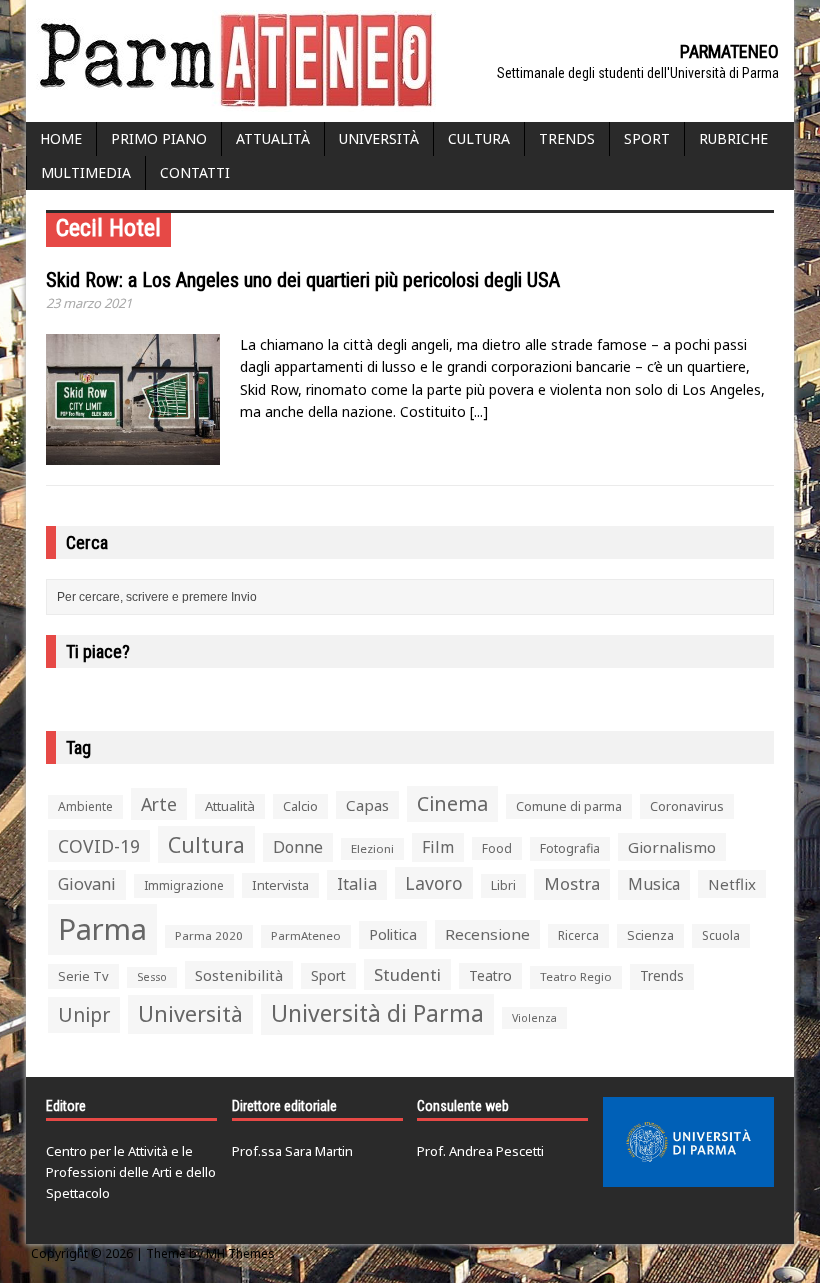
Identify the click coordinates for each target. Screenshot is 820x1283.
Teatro (490, 975)
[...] (479, 411)
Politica (393, 934)
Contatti (195, 172)
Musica (654, 884)
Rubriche (733, 138)
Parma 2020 (209, 935)
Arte (159, 804)
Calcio (300, 806)
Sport (647, 138)
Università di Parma (377, 1013)
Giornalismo (672, 847)
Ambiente (85, 806)
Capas (367, 805)
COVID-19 (99, 846)
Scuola (721, 935)
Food (497, 848)
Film (438, 847)
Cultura (479, 138)
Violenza (534, 1017)
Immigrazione (184, 885)
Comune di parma (569, 806)
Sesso (152, 977)
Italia (357, 884)
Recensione (487, 934)
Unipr (84, 1014)
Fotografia (570, 848)
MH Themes (240, 1253)
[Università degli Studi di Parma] (688, 1142)
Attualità (273, 138)
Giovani (87, 884)
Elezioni (372, 848)
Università (379, 138)
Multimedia (86, 172)
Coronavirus (687, 806)
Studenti (407, 974)
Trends (567, 138)
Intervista (280, 885)
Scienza (650, 935)
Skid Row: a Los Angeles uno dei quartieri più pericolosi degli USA (303, 280)
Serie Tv (83, 976)
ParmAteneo (306, 935)
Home (61, 138)
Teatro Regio (576, 976)
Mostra (572, 883)
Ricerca (578, 935)
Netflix (732, 884)
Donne (298, 847)
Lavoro (434, 883)
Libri (503, 885)
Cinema (452, 803)
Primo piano (159, 138)
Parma (102, 929)
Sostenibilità (239, 975)
